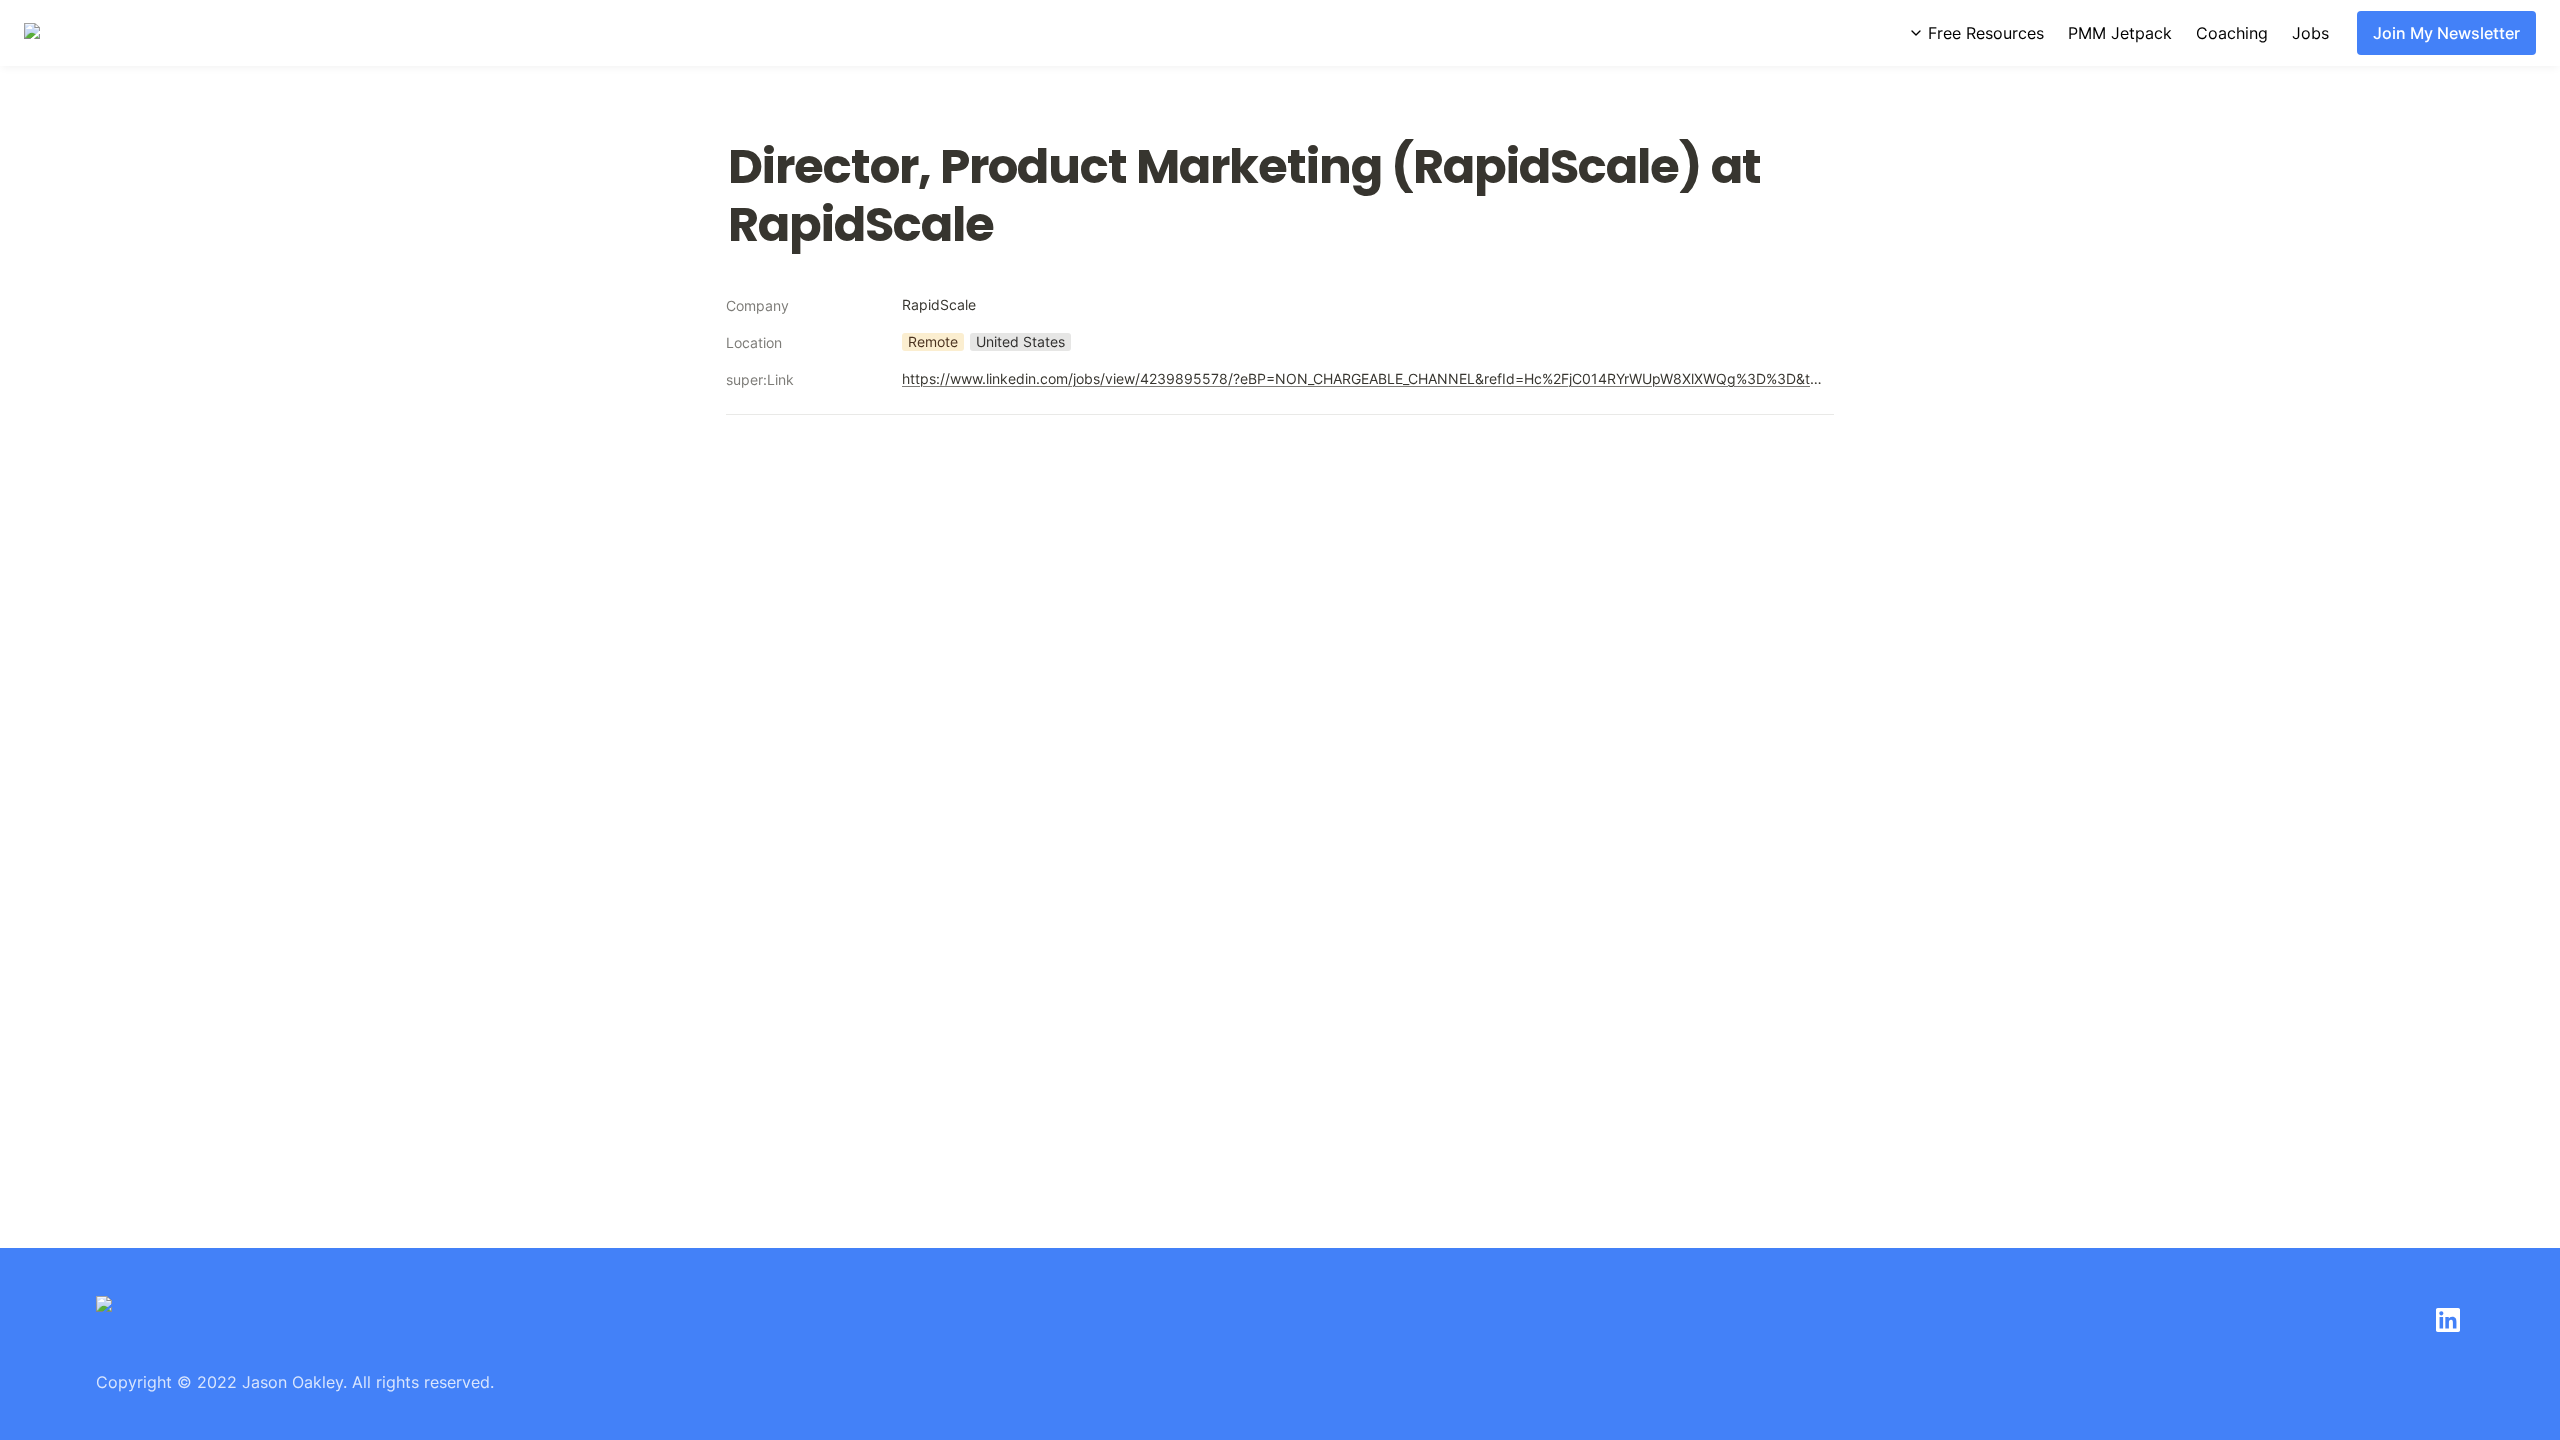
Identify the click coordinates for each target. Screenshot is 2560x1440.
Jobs (2310, 33)
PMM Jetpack (2120, 33)
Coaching (2232, 33)
